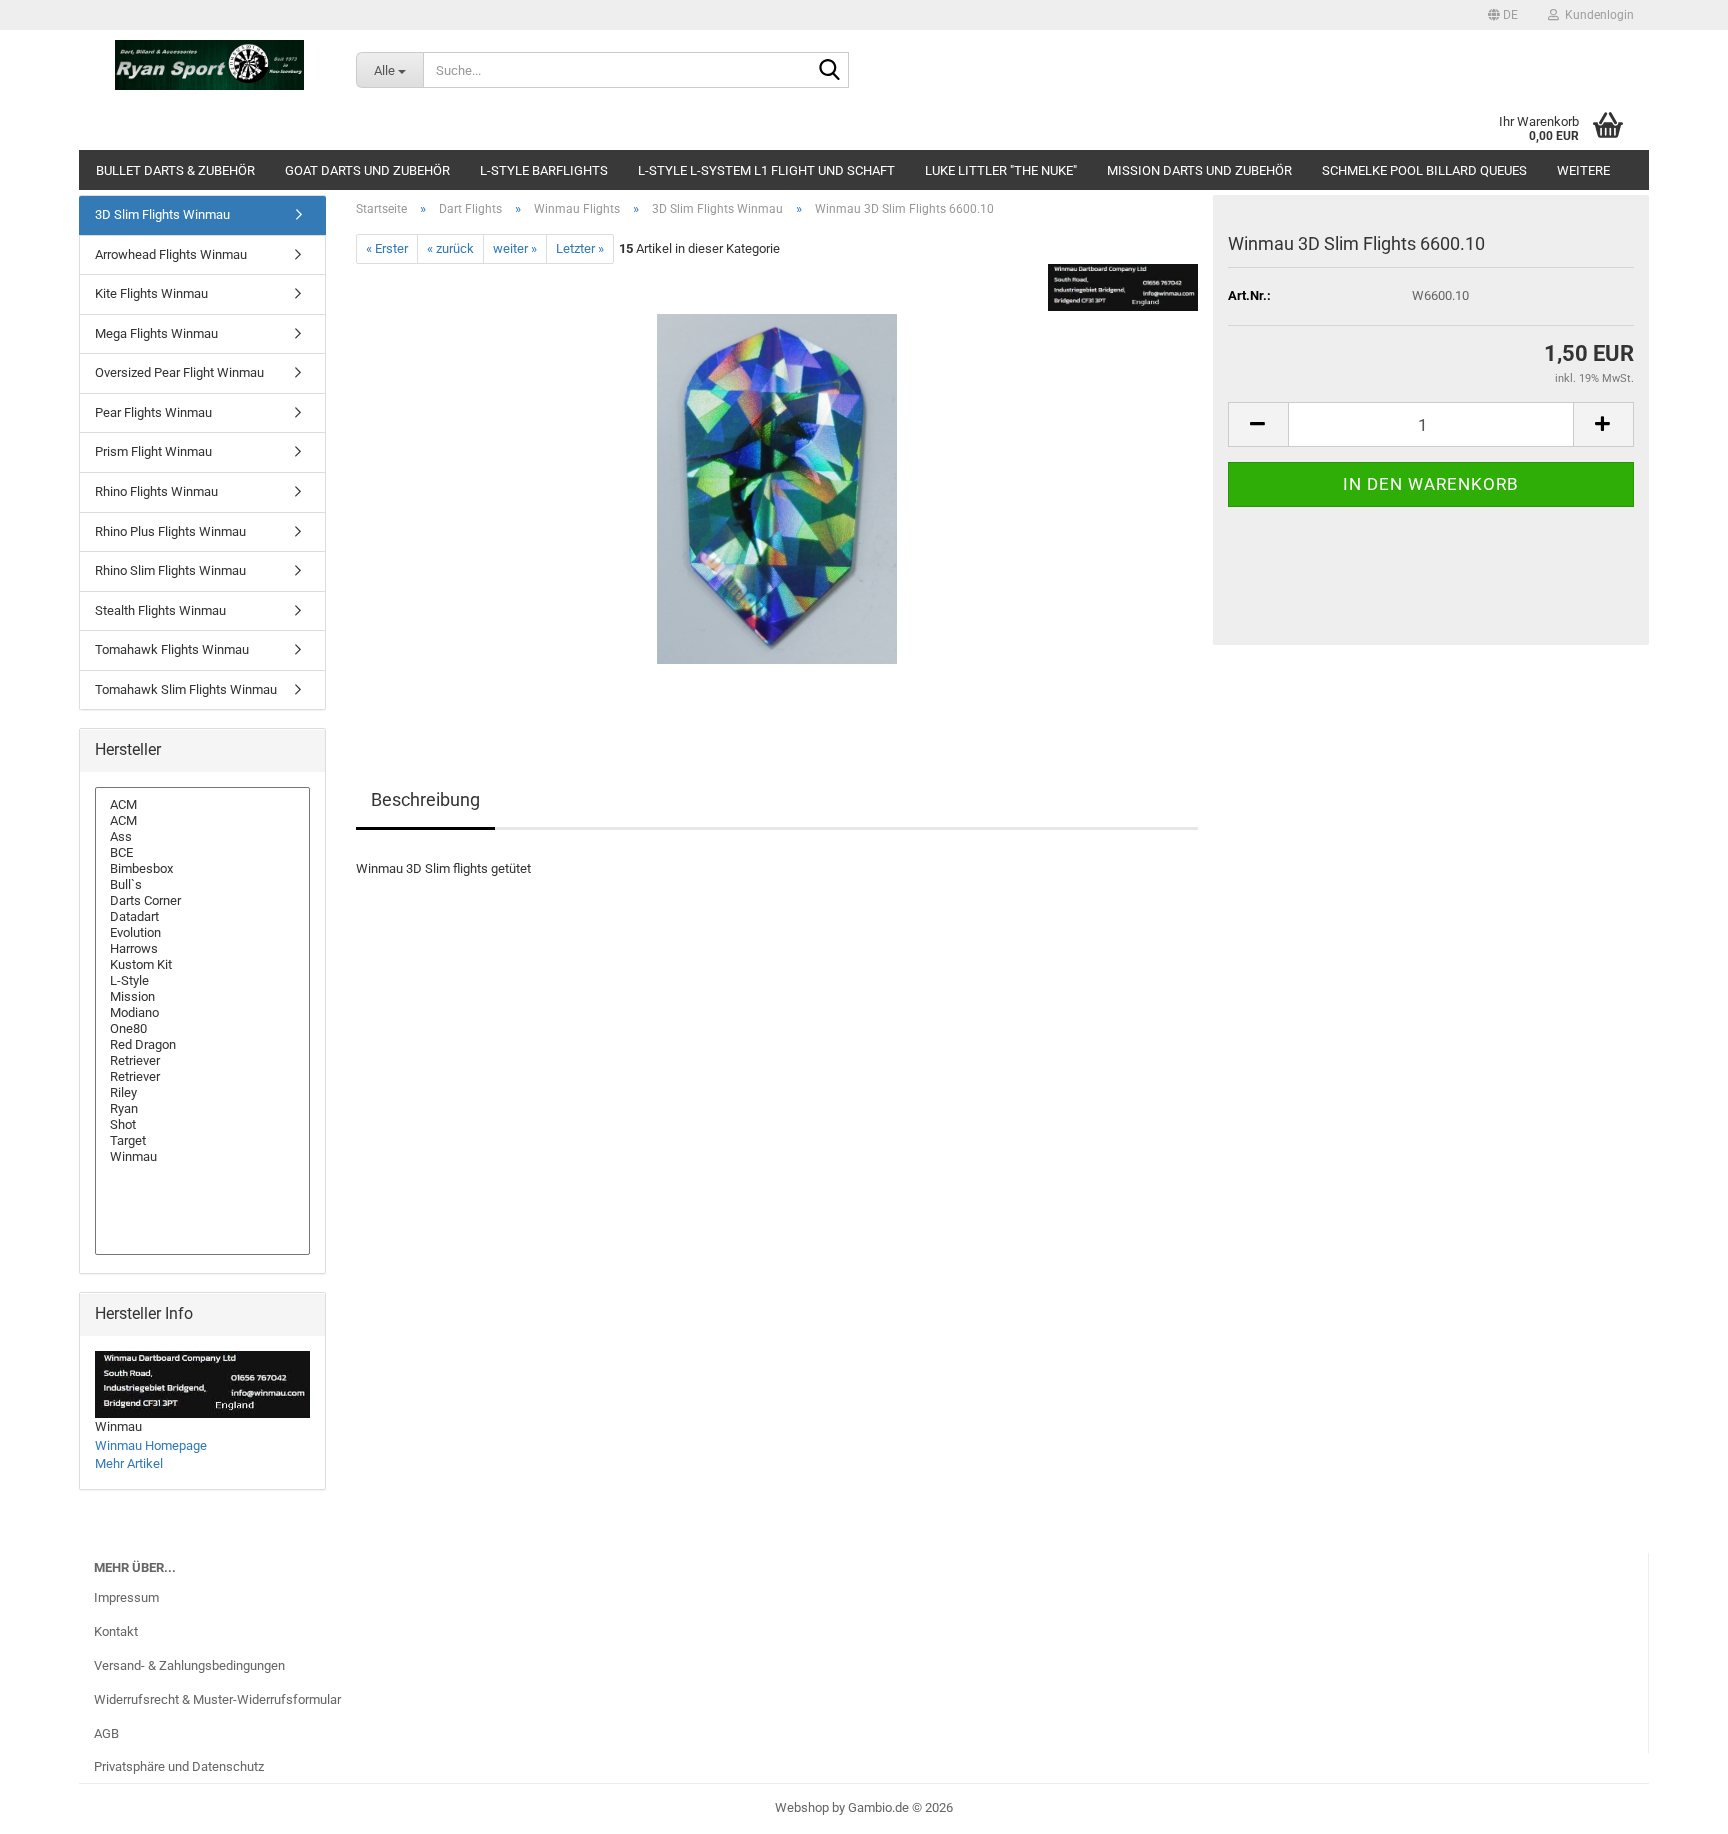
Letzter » (580, 248)
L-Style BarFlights (544, 170)
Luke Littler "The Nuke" (1001, 170)
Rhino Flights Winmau (156, 491)
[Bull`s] (202, 885)
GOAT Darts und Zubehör (367, 170)
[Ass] (202, 837)
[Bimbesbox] (202, 869)
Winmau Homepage (151, 1445)
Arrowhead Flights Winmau (171, 254)
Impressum (126, 1597)
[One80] (202, 1029)
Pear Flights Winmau (153, 412)
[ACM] (202, 805)
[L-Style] (202, 981)
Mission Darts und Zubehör (1199, 170)
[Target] (202, 1141)
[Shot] (202, 1125)
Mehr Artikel (129, 1463)
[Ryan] (202, 1109)
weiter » (515, 248)
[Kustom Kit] (202, 965)
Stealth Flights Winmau (160, 610)
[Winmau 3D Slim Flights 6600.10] (777, 488)
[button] (1503, 15)
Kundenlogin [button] (1596, 15)
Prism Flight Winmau (153, 451)
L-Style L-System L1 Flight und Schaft (766, 170)
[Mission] (202, 997)
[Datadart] (202, 917)
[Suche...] (830, 71)
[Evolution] (202, 933)
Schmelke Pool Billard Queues (1424, 170)
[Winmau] (202, 1157)
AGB (106, 1733)
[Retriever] (202, 1061)
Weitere (1583, 170)
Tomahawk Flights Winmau (172, 649)
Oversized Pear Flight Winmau (179, 372)
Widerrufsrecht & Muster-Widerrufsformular (217, 1699)
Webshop (802, 1807)
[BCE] (202, 853)
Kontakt (116, 1631)
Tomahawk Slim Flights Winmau (186, 689)
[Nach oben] (1673, 1804)
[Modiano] (202, 1013)
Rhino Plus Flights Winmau (170, 531)
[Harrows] (202, 949)
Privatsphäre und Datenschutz (179, 1766)
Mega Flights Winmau (156, 333)
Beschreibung (425, 799)
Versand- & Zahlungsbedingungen (189, 1665)
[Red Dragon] (202, 1045)
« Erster (387, 248)
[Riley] (202, 1093)
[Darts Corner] (202, 901)
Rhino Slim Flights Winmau (170, 570)
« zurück (450, 248)
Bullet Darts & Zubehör (175, 170)
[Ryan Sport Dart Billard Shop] (210, 65)
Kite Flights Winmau (151, 293)
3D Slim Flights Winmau (162, 214)
